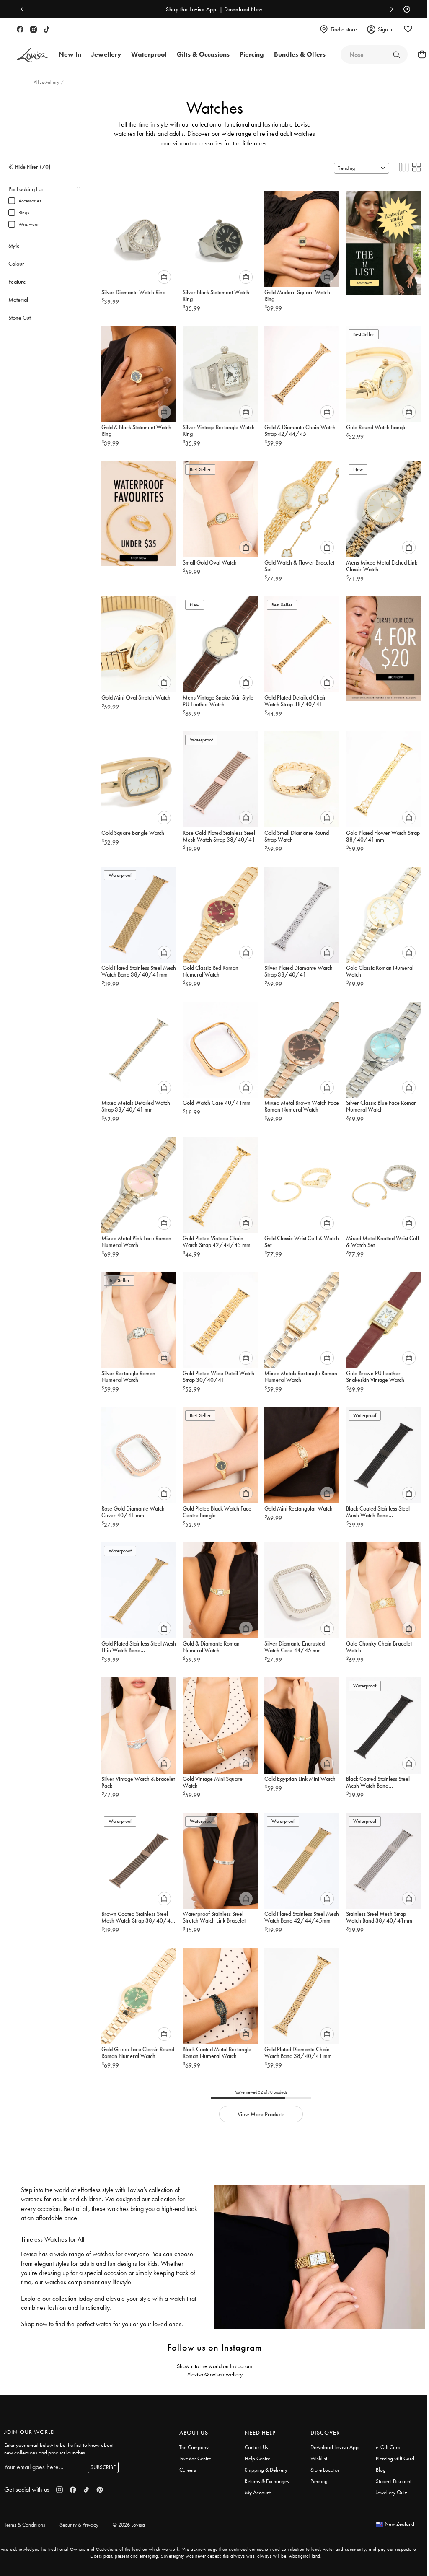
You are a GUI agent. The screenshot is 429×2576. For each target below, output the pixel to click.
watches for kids (135, 133)
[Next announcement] (390, 9)
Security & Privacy (79, 2525)
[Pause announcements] (405, 9)
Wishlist (319, 2458)
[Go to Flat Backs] (396, 54)
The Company (194, 2447)
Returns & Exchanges (267, 2481)
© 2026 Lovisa (129, 2525)
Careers (188, 2470)
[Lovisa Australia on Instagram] (34, 29)
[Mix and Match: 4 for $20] (383, 646)
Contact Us (256, 2447)
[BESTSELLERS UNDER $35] (383, 241)
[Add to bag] (164, 277)
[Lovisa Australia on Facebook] (20, 29)
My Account (258, 2492)
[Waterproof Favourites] (139, 511)
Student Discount (394, 2481)
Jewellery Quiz (392, 2492)
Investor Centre (195, 2458)
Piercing (319, 2481)
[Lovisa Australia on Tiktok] (47, 29)
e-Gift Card (388, 2447)
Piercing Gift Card (395, 2458)
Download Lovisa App (335, 2447)
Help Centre (257, 2458)
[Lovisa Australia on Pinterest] (100, 2490)
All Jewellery (47, 82)
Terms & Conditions (25, 2525)
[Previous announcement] (24, 9)
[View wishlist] (408, 29)
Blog (381, 2470)
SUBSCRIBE (103, 2467)
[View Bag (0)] (419, 54)
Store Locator (325, 2470)
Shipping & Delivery (266, 2470)
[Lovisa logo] (33, 55)
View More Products (261, 2114)
